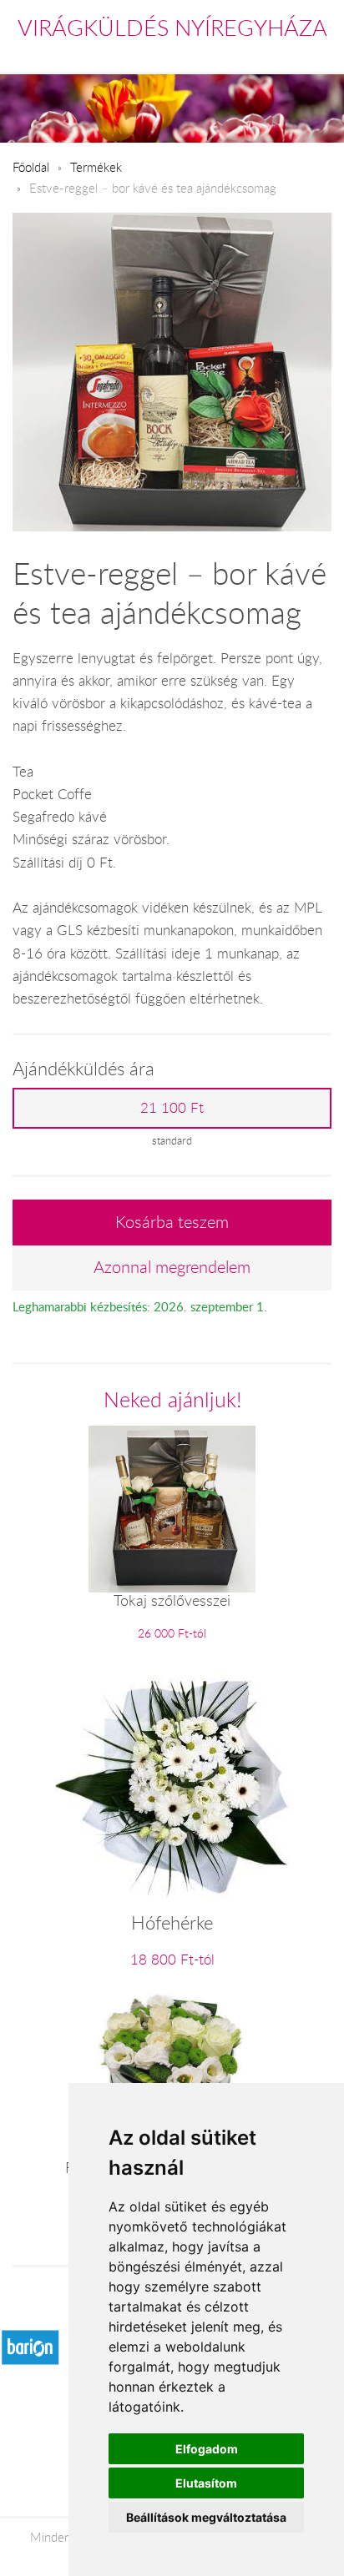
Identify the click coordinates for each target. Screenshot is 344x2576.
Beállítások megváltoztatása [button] (206, 2517)
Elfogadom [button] (207, 2449)
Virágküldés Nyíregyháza (172, 28)
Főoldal (31, 167)
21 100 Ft (172, 1108)
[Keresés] (286, 53)
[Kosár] (250, 53)
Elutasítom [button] (206, 2483)
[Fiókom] (320, 53)
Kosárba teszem (172, 1222)
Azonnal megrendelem (172, 1267)
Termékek (96, 167)
